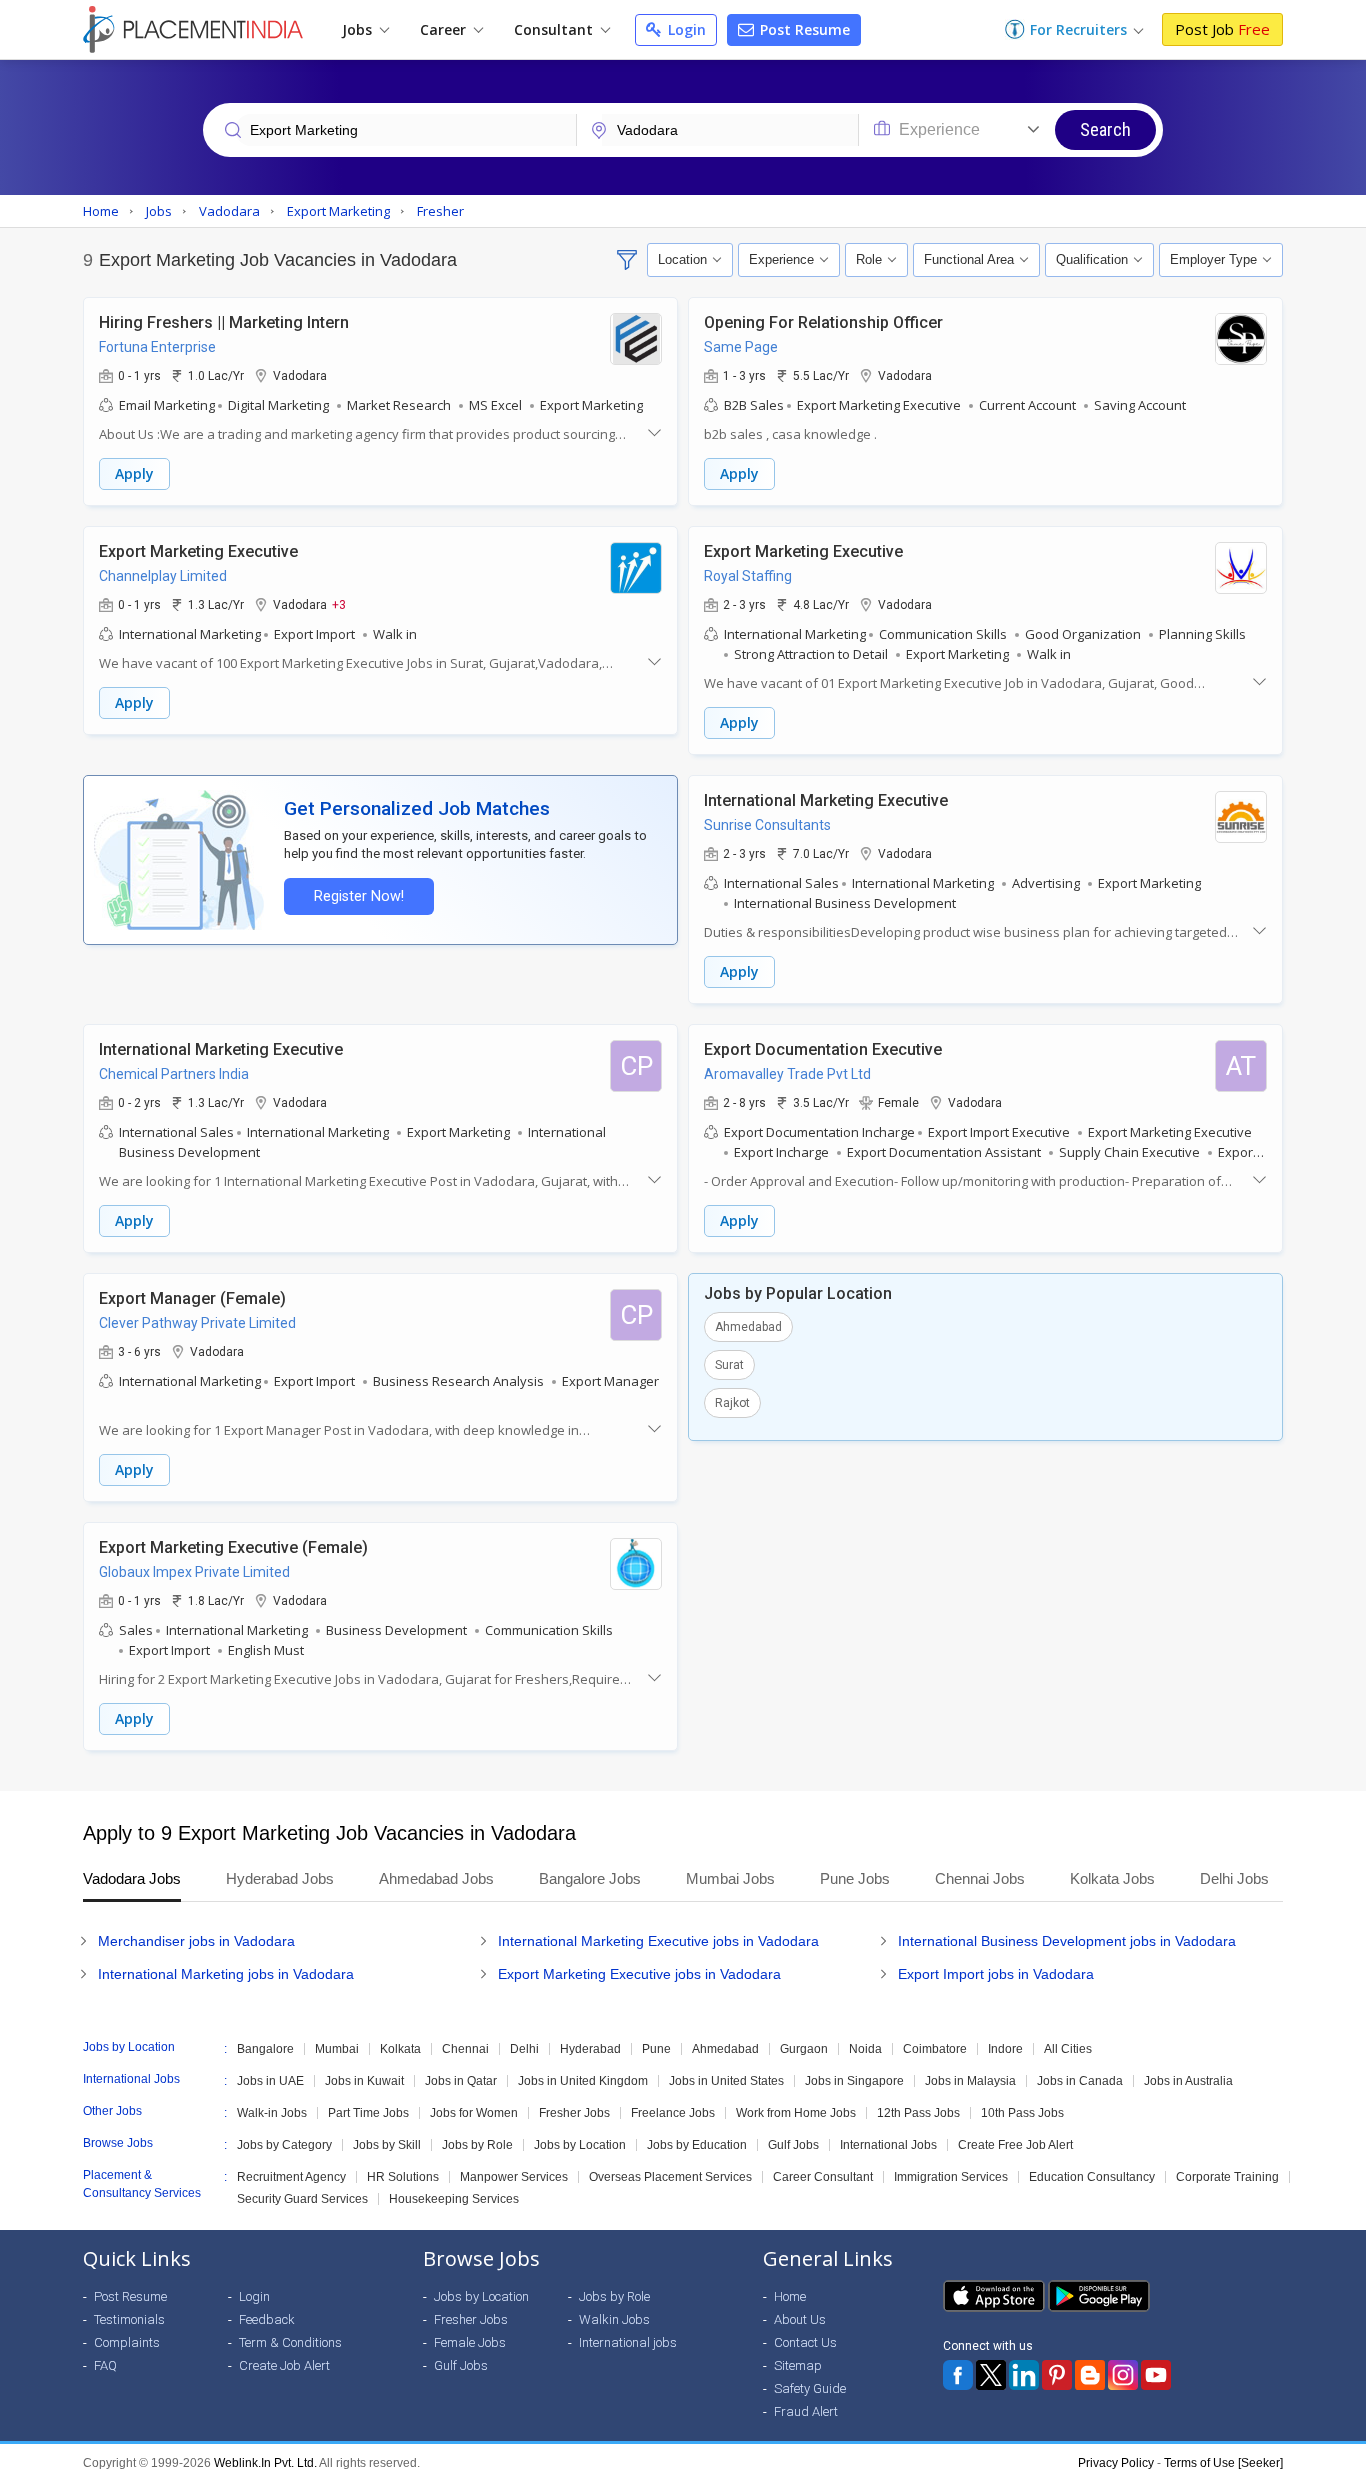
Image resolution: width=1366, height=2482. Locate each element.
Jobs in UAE (270, 2081)
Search (1105, 129)
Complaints (127, 2342)
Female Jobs (470, 2342)
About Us (800, 2319)
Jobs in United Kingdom (583, 2081)
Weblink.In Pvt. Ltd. (265, 2463)
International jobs (628, 2342)
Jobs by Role (477, 2145)
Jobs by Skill (387, 2145)
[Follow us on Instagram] (1123, 2375)
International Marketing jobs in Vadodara (226, 1974)
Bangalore (265, 2049)
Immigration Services (951, 2177)
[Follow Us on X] (991, 2375)
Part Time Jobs (368, 2113)
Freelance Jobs (673, 2113)
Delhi (524, 2049)
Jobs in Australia (1188, 2081)
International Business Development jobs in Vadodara (1067, 1941)
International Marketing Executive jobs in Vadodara (658, 1941)
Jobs (359, 29)
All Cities (1068, 2049)
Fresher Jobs (574, 2113)
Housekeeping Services (454, 2199)
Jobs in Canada (1080, 2081)
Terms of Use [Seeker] (1223, 2463)
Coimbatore (935, 2049)
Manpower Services (514, 2177)
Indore (1005, 2049)
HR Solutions (403, 2177)
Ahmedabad (748, 1327)
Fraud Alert (806, 2411)
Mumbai (337, 2049)
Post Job (1222, 29)
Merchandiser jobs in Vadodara (196, 1941)
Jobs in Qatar (461, 2081)
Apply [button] (134, 473)
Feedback (267, 2319)
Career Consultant (823, 2177)
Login (685, 29)
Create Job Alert (284, 2365)
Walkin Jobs (614, 2319)
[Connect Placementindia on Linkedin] (1024, 2375)
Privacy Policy (1116, 2463)
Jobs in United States (726, 2081)
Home (790, 2296)
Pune (656, 2049)
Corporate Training (1227, 2177)
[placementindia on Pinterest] (1057, 2375)
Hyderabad (590, 2049)
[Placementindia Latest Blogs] (1090, 2375)
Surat (729, 1365)
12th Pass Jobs (918, 2113)
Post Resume (803, 29)
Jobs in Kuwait (364, 2081)
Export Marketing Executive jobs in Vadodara (639, 1974)
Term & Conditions (290, 2342)
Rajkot (732, 1403)
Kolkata (400, 2049)
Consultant (555, 29)
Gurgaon (804, 2049)
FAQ (105, 2365)
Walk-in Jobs (272, 2113)
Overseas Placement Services (670, 2177)
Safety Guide (810, 2388)
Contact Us (805, 2342)
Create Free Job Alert (1015, 2145)
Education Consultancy (1092, 2177)
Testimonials (129, 2319)
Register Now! (359, 896)
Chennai (465, 2049)
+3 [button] (339, 604)
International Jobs (888, 2145)
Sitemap (798, 2365)
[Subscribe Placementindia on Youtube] (1156, 2375)
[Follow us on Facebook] (958, 2375)
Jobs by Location (580, 2145)
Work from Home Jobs (796, 2113)
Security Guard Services (302, 2199)
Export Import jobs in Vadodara (996, 1974)
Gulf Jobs (793, 2145)
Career (445, 29)
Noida (865, 2049)
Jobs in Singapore (854, 2081)
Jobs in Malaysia (970, 2081)
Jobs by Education (697, 2145)
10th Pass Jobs (1022, 2113)
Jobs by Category (284, 2145)
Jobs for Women (474, 2113)
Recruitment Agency (291, 2177)
